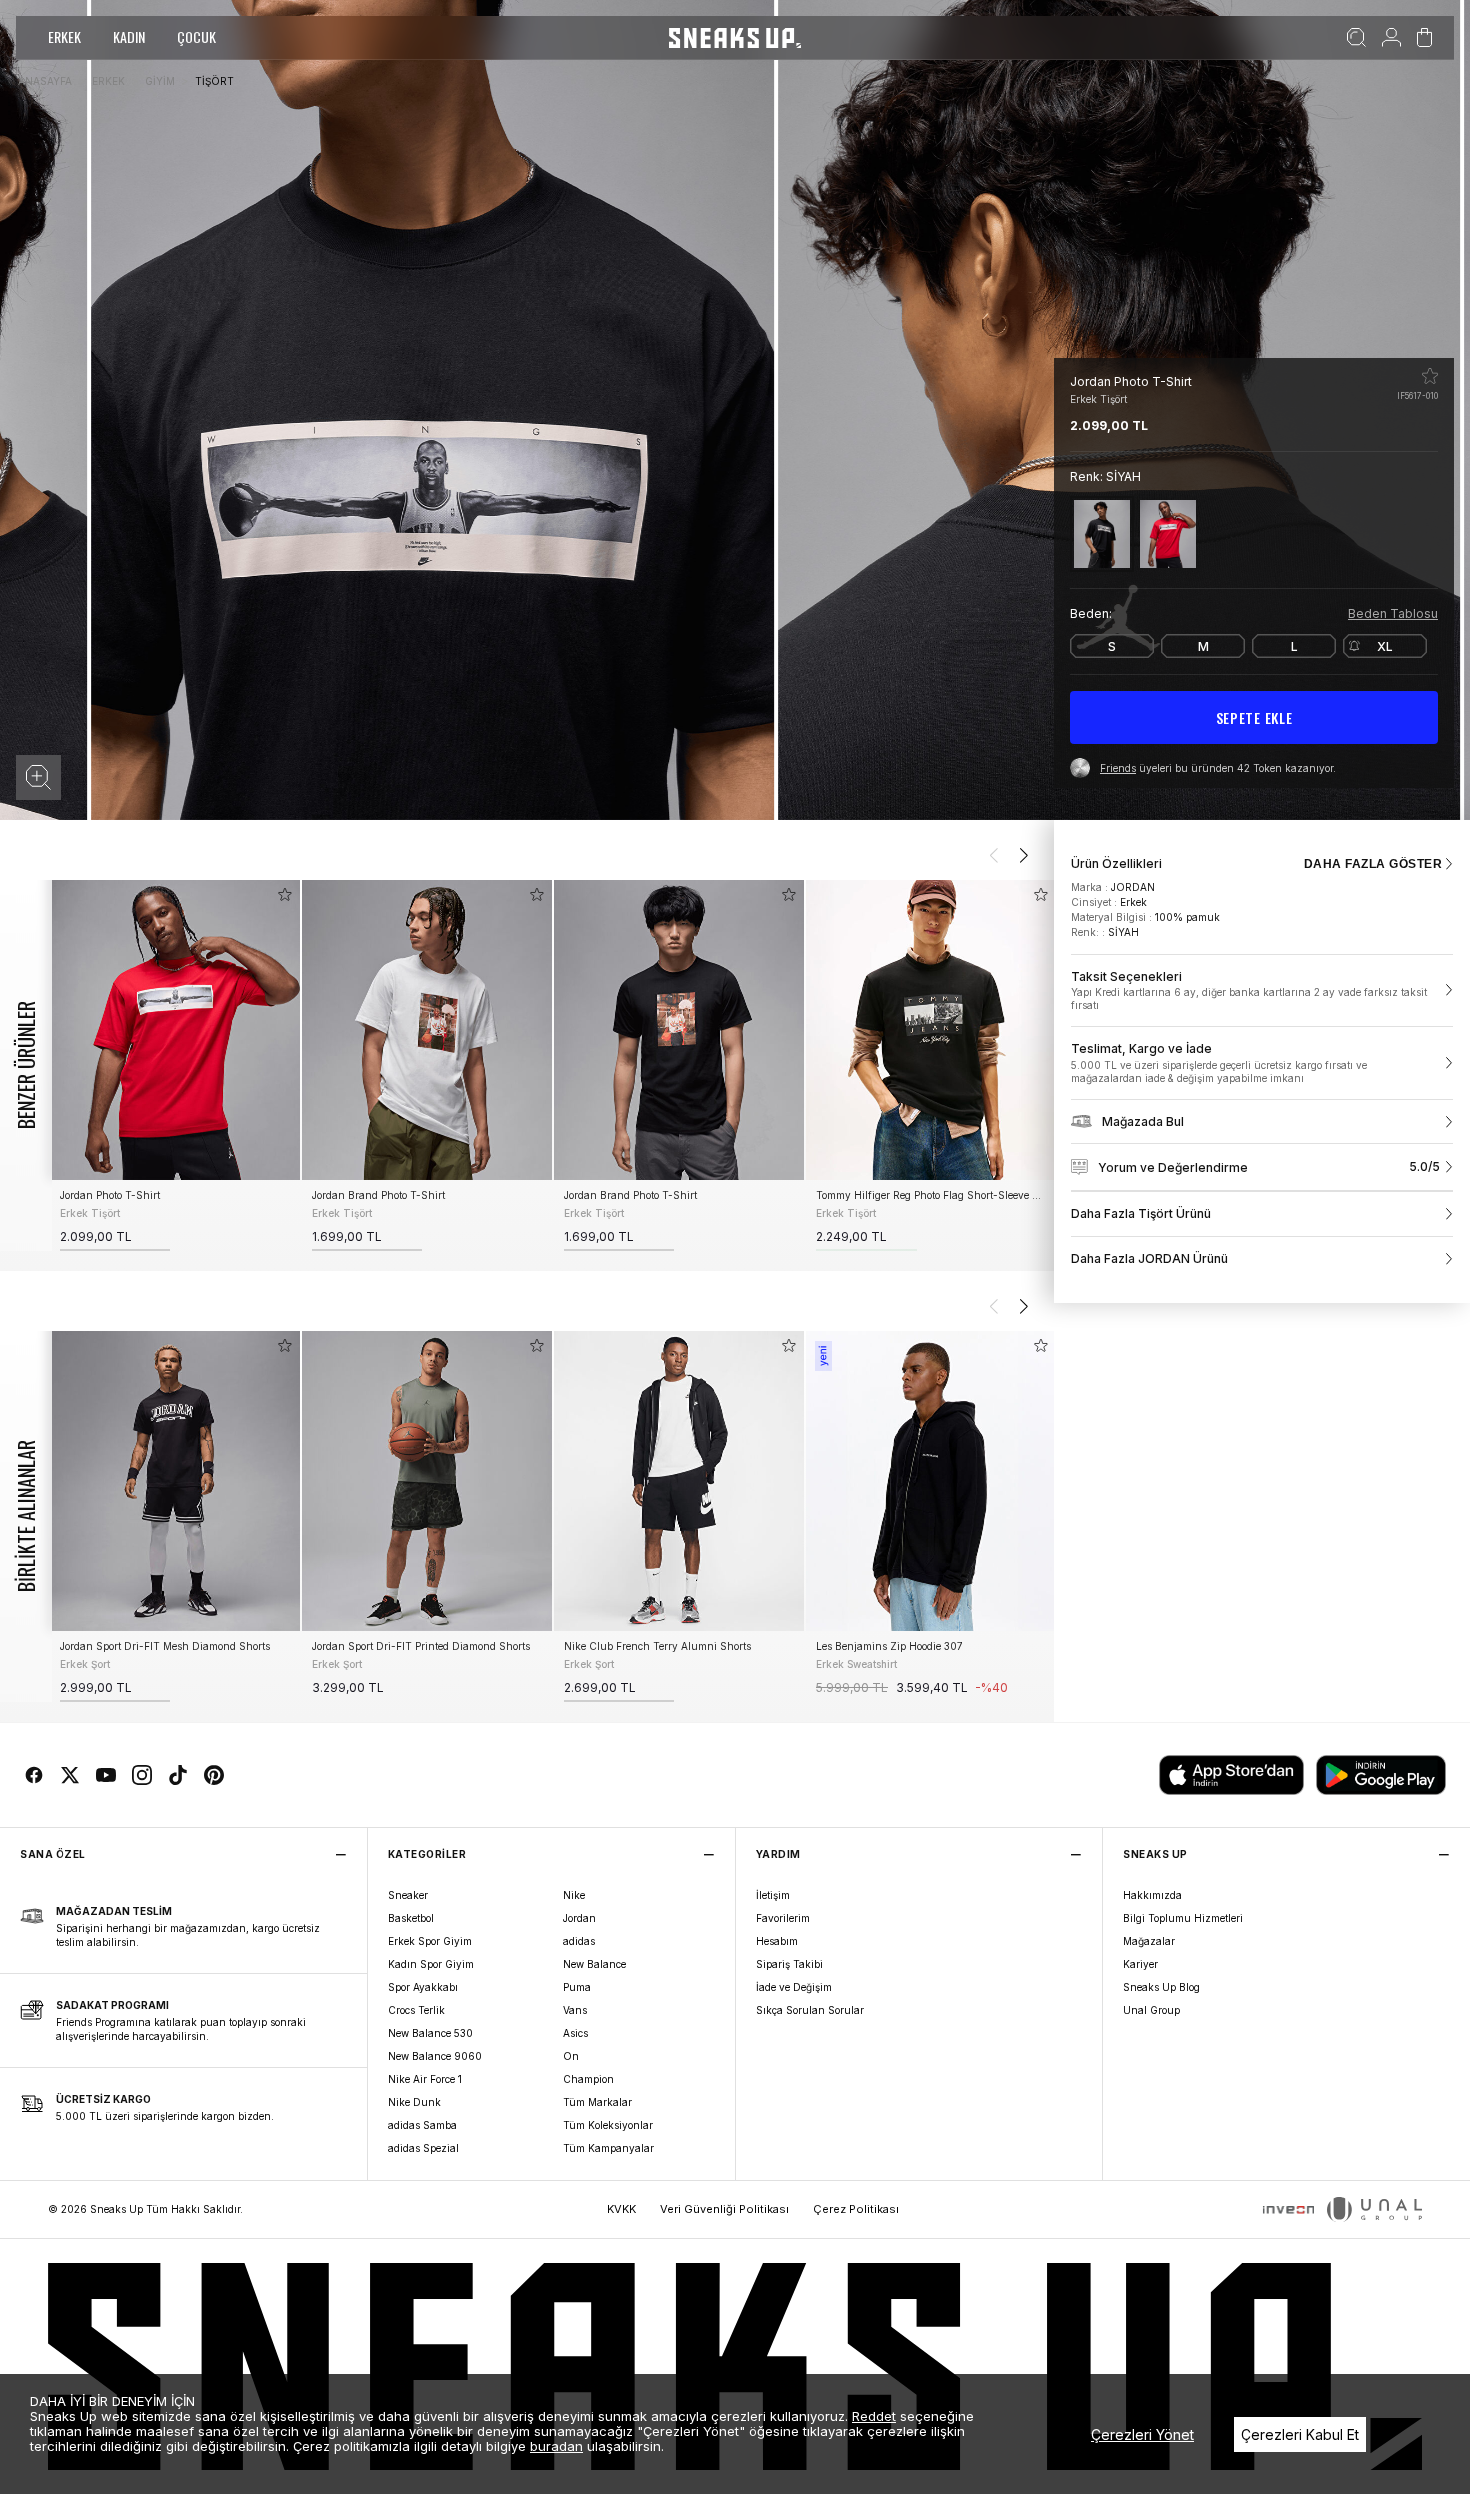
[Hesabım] (1391, 38)
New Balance (594, 1964)
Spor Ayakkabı (423, 1987)
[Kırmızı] (1168, 533)
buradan (556, 2446)
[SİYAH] (1102, 533)
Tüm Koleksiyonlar (608, 2125)
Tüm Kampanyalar (608, 2148)
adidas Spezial (423, 2148)
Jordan (579, 1918)
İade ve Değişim (794, 1987)
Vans (575, 2010)
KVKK (621, 2209)
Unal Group (1151, 2010)
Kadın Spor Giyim (431, 1964)
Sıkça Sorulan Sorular (810, 2010)
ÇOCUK (196, 36)
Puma (577, 1987)
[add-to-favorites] (285, 894)
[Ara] (1356, 38)
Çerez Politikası (856, 2209)
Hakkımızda (1152, 1895)
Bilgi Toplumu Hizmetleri (1183, 1918)
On (571, 2056)
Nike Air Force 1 (425, 2079)
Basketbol (411, 1918)
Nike (574, 1895)
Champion (588, 2079)
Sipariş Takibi (789, 1964)
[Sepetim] (1424, 38)
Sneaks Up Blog (1161, 1987)
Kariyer (1140, 1964)
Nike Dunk (414, 2102)
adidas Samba (422, 2125)
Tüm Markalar (597, 2102)
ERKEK (64, 36)
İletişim (773, 1895)
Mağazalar (1149, 1941)
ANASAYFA (45, 81)
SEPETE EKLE (1254, 717)
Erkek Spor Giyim (430, 1941)
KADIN (129, 36)
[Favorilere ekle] (1430, 376)
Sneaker (408, 1895)
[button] (38, 777)
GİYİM (160, 81)
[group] (175, 1065)
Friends (1118, 768)
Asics (575, 2033)
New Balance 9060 (435, 2056)
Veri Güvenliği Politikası (724, 2209)
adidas (579, 1941)
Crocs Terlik (416, 2010)
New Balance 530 (430, 2033)
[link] (1262, 991)
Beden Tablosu (1393, 613)
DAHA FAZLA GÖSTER (1373, 864)
